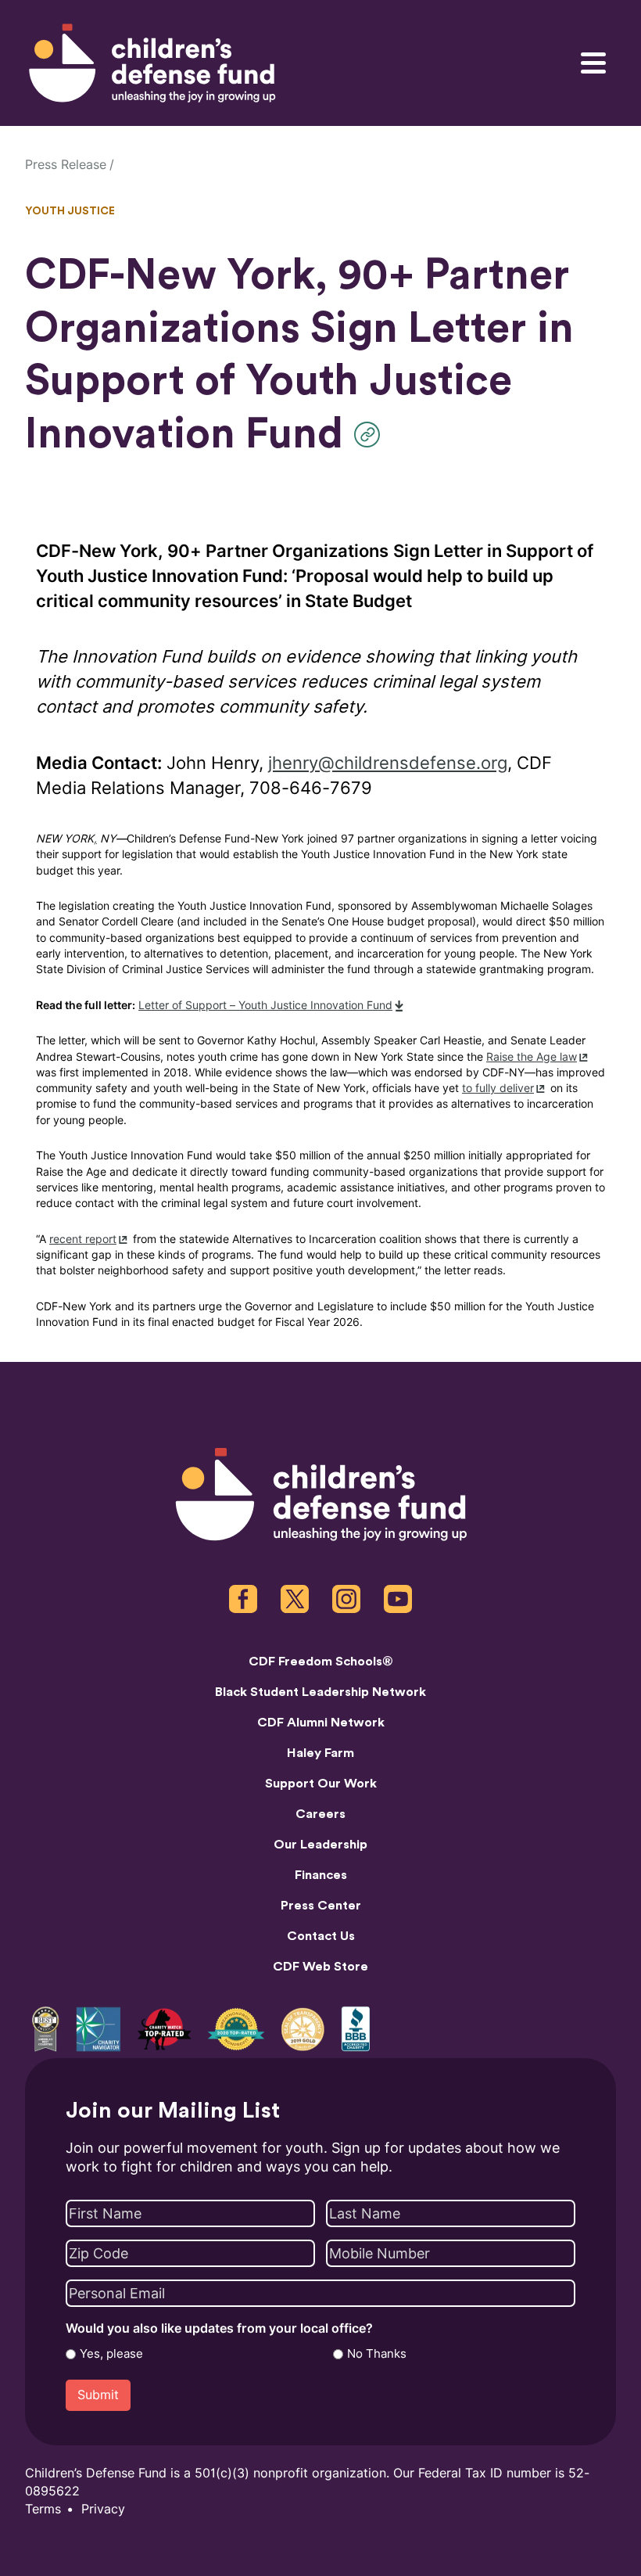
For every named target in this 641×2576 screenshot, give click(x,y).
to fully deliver (498, 1089)
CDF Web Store (320, 1967)
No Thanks (377, 2354)
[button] (371, 435)
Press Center (321, 1906)
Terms (43, 2509)
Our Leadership (320, 1845)
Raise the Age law (532, 1057)
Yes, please (111, 2354)
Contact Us (321, 1936)
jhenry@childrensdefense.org (388, 763)
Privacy (103, 2509)
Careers (320, 1814)
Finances (321, 1875)
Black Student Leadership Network (320, 1692)
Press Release (66, 165)
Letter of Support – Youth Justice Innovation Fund (265, 1006)
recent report (83, 1239)
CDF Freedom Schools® (321, 1662)
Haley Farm (320, 1753)
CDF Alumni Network (321, 1723)
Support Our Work (321, 1784)
